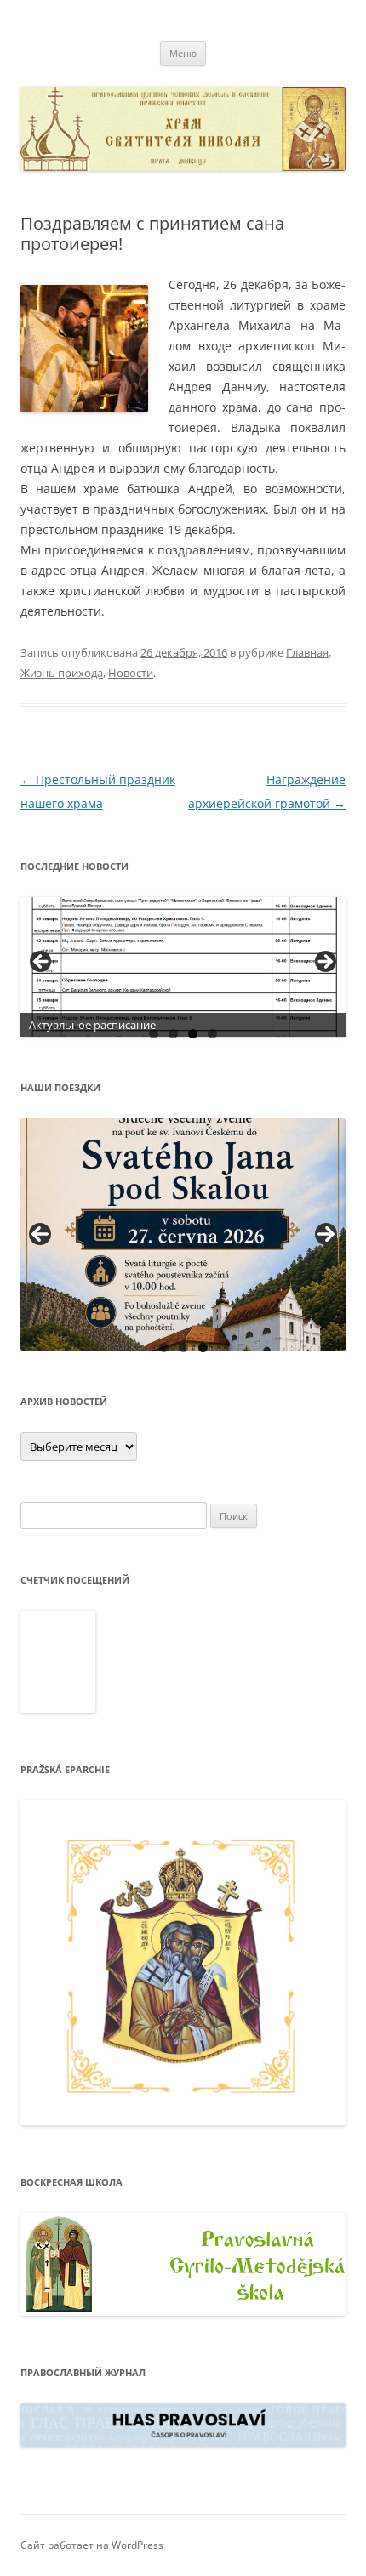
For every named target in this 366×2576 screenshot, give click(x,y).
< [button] (42, 963)
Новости (131, 673)
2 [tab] (173, 1034)
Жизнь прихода (62, 673)
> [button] (324, 963)
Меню (183, 53)
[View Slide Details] (183, 967)
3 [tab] (193, 1034)
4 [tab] (212, 1034)
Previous (40, 1234)
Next (326, 1234)
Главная (307, 652)
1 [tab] (154, 1034)
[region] (183, 967)
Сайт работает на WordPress (92, 2545)
